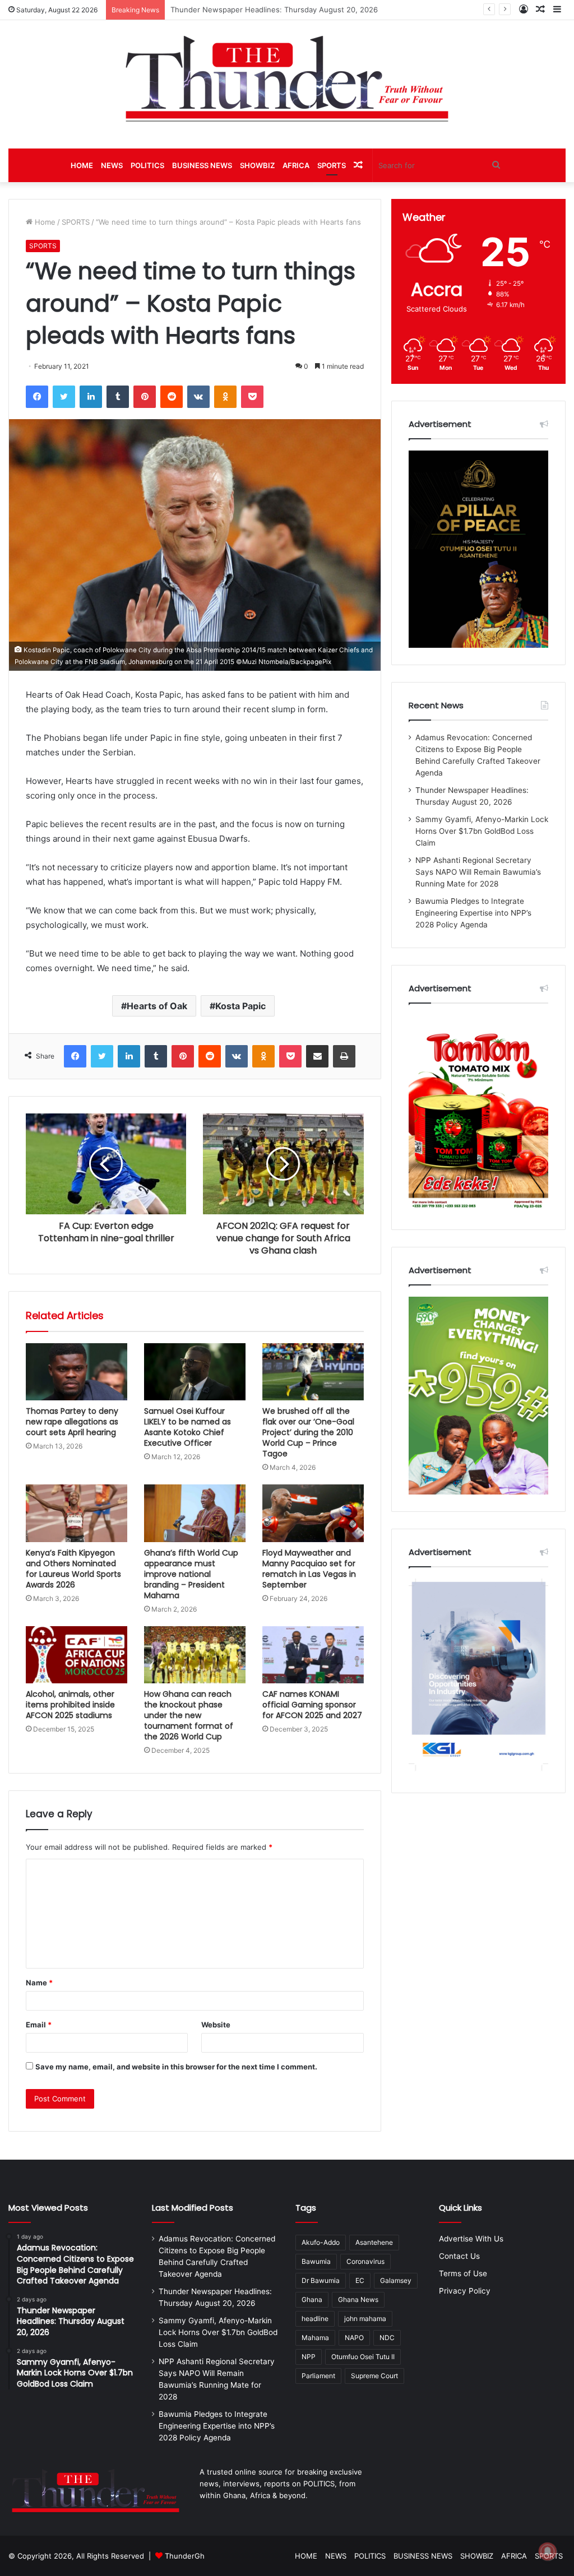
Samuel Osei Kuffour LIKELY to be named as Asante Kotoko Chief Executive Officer (188, 1427)
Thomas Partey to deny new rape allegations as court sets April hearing (72, 1422)
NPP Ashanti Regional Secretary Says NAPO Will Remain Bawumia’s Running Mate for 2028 (478, 872)
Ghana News (358, 2299)
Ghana (312, 2299)
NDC (387, 2338)
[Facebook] (37, 397)
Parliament (318, 2376)
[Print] (344, 1056)
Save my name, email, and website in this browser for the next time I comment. (176, 2067)
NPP (309, 2357)
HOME (82, 165)
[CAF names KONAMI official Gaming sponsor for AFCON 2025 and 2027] (313, 1655)
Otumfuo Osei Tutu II (363, 2357)
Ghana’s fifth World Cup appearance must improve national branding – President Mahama (191, 1574)
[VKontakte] (198, 397)
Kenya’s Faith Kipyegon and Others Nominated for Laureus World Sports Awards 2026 (73, 1569)
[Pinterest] (145, 397)
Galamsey (396, 2280)
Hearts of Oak (157, 1006)
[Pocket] (252, 397)
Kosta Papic (240, 1006)
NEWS (112, 165)
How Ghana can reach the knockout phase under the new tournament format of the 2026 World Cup (189, 1715)
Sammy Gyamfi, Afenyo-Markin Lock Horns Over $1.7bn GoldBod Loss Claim (303, 10)
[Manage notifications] (548, 2551)
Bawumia (316, 2261)
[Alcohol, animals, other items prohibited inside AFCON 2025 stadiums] (77, 1655)
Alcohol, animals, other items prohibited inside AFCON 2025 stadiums (70, 1705)
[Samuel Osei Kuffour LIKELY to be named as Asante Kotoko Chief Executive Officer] (195, 1372)
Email (39, 2025)
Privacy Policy (465, 2291)
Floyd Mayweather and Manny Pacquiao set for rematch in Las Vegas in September (309, 1569)
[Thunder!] (287, 78)
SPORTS (332, 165)
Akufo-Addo (321, 2242)
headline (315, 2319)
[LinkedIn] (91, 397)
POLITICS (147, 165)
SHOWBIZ (257, 165)
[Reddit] (172, 397)
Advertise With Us (471, 2239)
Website (216, 2025)
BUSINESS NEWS (202, 165)
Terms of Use (463, 2273)
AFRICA (296, 165)
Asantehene (374, 2242)
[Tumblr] (118, 397)
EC (360, 2280)
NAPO (354, 2338)
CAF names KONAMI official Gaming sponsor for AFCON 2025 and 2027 (312, 1705)
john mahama (365, 2319)
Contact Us (459, 2256)
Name (39, 1983)
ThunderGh (185, 2556)
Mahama (315, 2338)
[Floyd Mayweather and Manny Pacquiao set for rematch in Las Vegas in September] (313, 1513)
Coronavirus (365, 2261)
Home (44, 222)
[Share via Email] (317, 1056)
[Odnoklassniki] (225, 397)
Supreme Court (374, 2376)
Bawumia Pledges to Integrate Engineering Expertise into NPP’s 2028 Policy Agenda (473, 913)
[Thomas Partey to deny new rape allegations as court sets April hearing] (77, 1372)
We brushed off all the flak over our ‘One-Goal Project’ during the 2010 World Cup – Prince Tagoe (308, 1432)
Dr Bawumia (321, 2280)
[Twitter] (64, 397)
